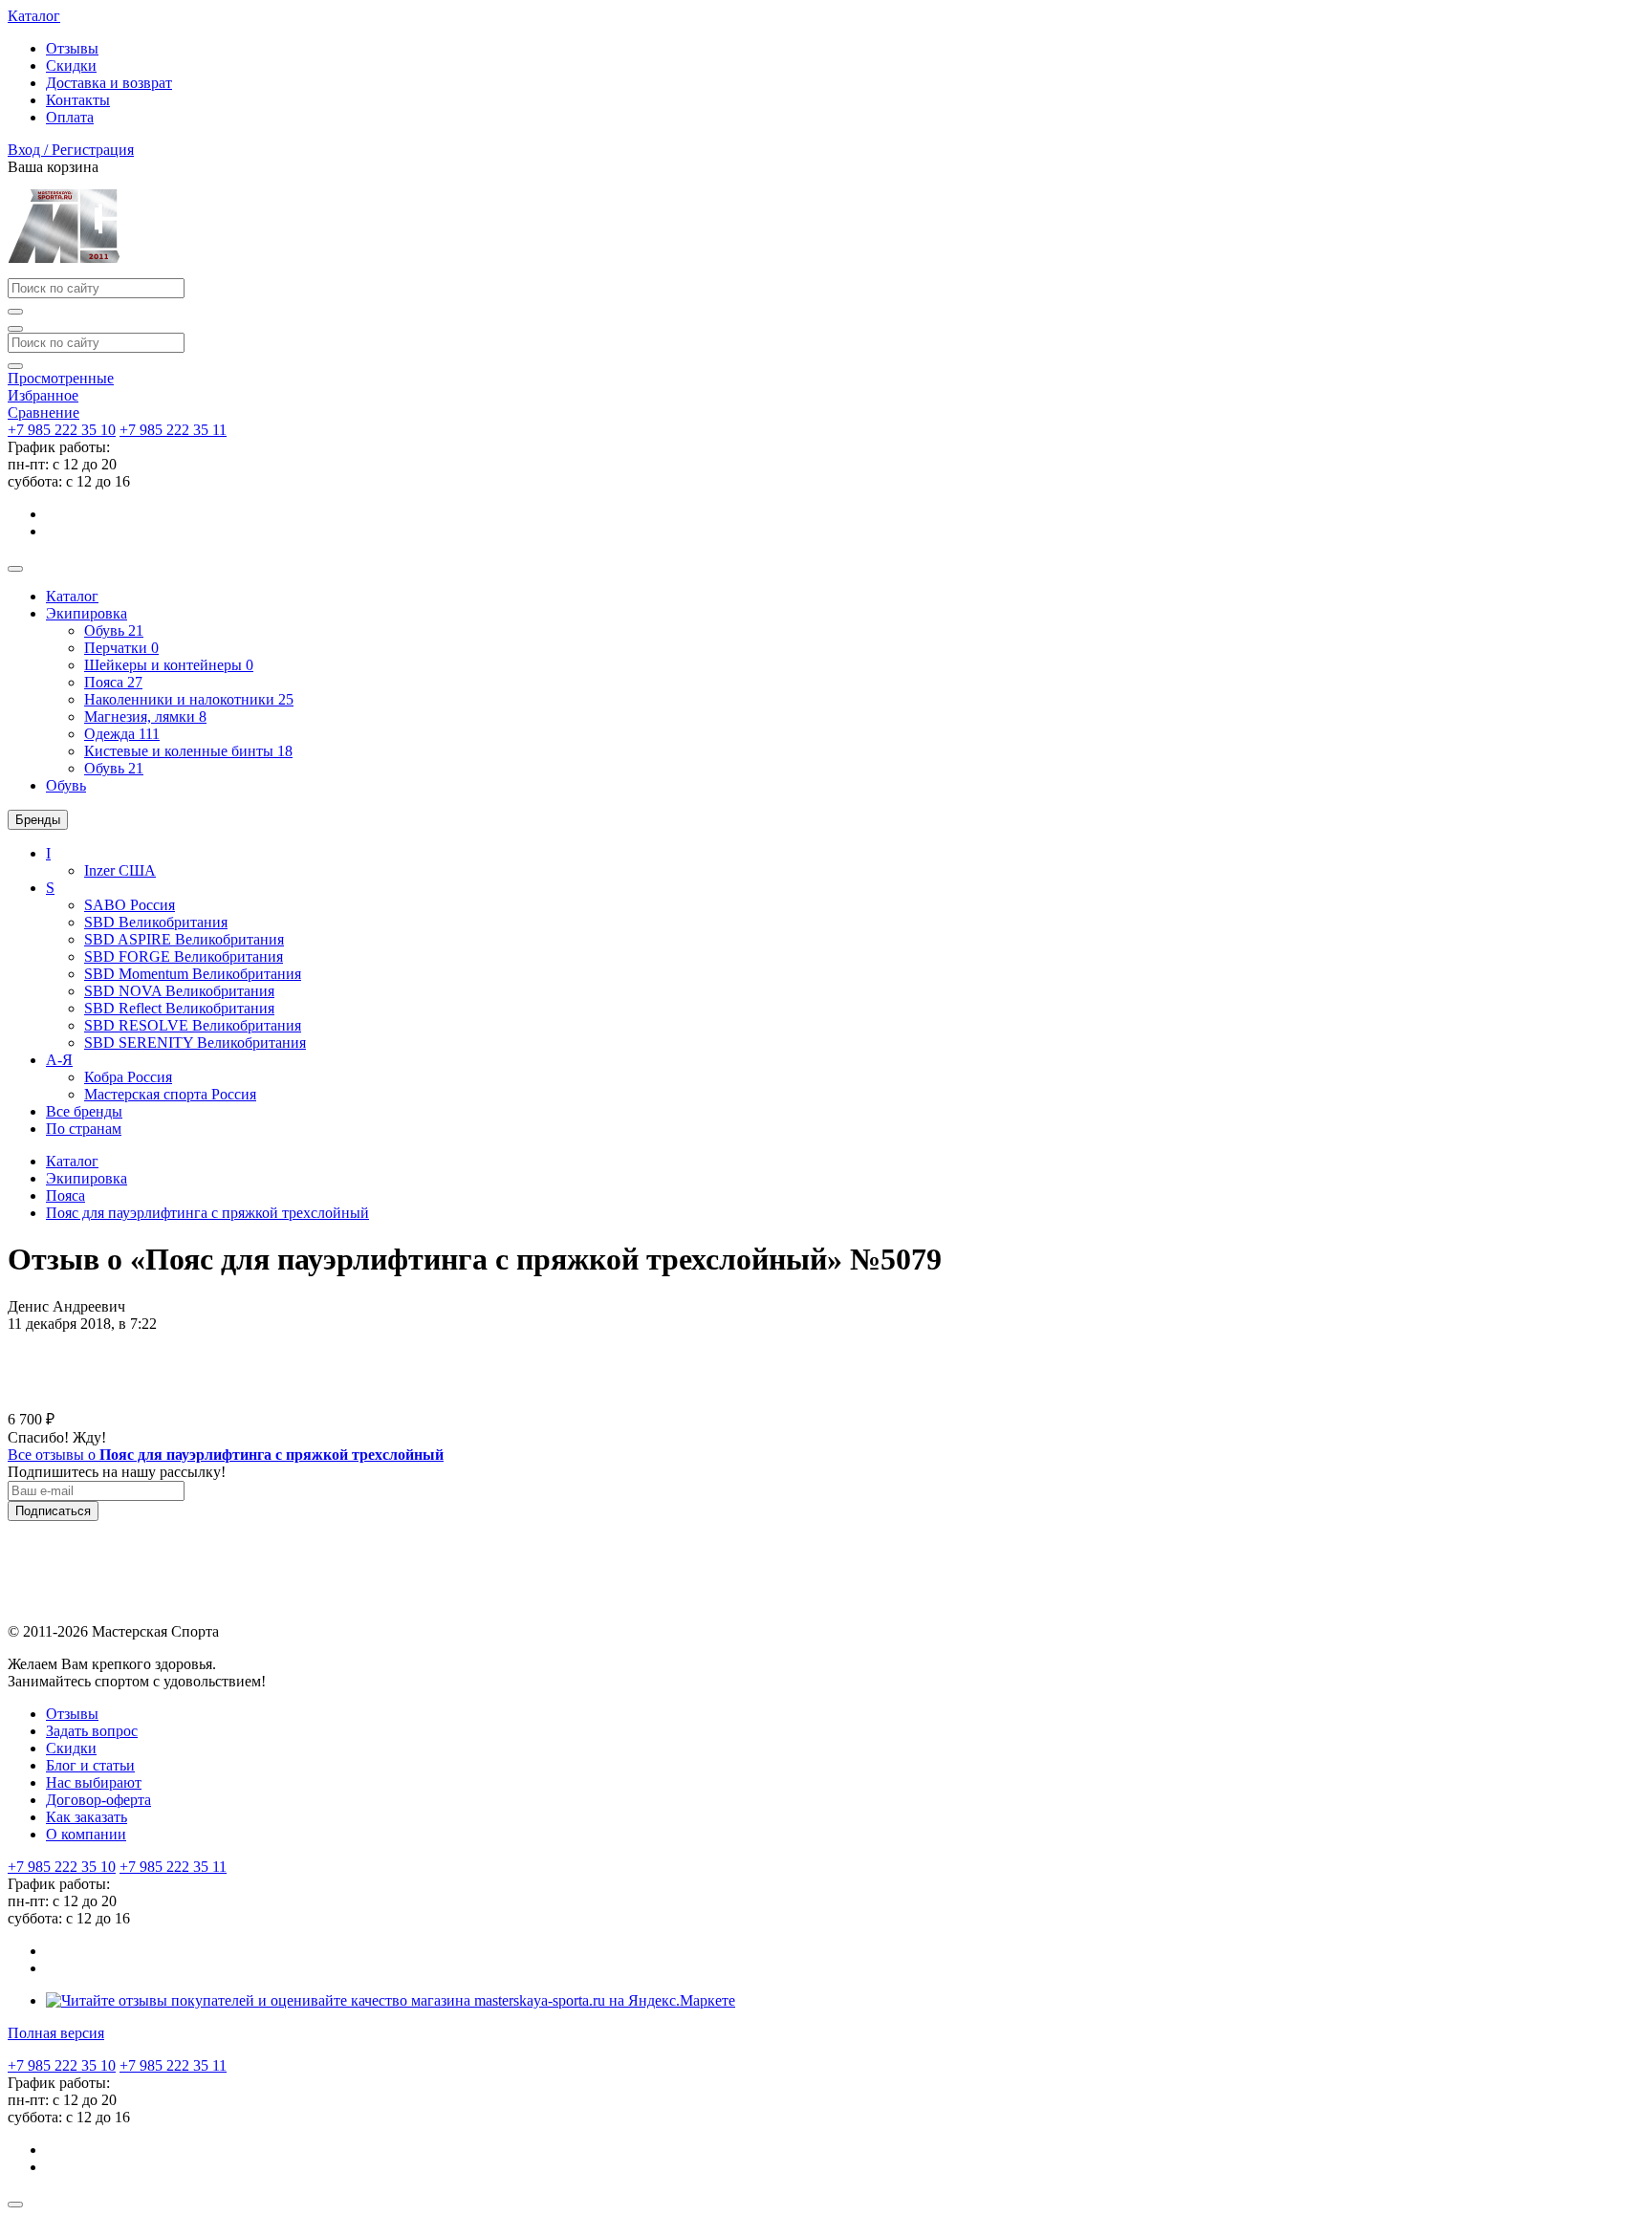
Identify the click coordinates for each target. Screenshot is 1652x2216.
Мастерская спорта (170, 1094)
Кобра (128, 1077)
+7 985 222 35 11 (173, 430)
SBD (156, 922)
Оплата (70, 117)
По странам (84, 1129)
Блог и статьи (90, 1765)
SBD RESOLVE (193, 1025)
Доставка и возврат (109, 83)
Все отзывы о (226, 1455)
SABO (130, 905)
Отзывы (72, 48)
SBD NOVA (179, 991)
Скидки (71, 65)
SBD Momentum (193, 974)
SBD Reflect (179, 1008)
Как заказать (87, 1817)
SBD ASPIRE (184, 939)
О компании (86, 1834)
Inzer (120, 870)
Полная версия (56, 2033)
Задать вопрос (92, 1731)
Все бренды (84, 1111)
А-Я (59, 1060)
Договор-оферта (98, 1800)
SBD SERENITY (195, 1043)
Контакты (78, 100)
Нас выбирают (94, 1782)
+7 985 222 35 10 (62, 430)
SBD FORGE (184, 956)
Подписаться (53, 1511)
